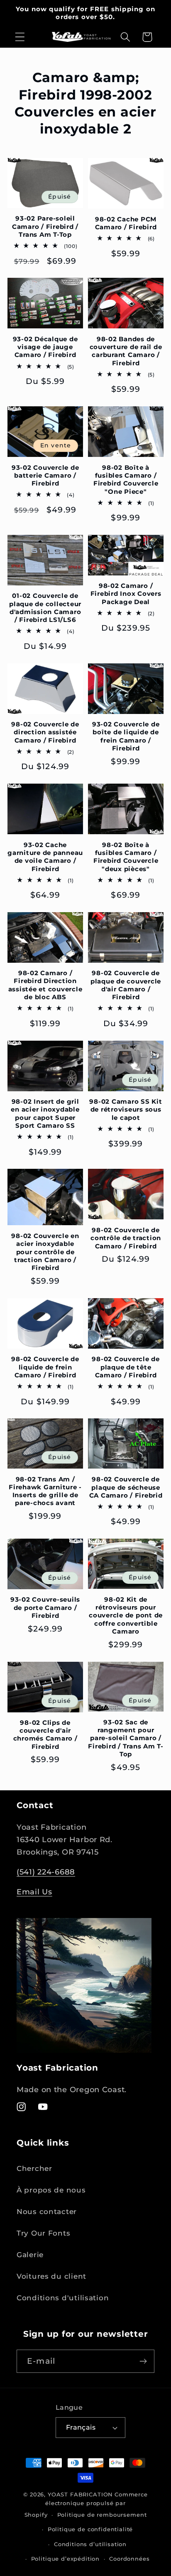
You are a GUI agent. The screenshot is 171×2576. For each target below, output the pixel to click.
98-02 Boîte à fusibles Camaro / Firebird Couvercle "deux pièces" (126, 857)
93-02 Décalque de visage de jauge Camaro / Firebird (45, 347)
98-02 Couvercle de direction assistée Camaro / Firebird (45, 732)
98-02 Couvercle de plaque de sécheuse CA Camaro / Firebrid (126, 1487)
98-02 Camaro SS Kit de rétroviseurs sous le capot (126, 1110)
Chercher (34, 2168)
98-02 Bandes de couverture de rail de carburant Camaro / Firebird (126, 351)
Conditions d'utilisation (63, 2298)
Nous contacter (47, 2212)
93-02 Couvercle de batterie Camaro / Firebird (45, 476)
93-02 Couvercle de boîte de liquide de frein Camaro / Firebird (126, 736)
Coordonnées (129, 2559)
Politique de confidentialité (90, 2529)
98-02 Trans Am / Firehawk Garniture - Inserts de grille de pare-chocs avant (45, 1491)
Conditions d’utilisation (90, 2544)
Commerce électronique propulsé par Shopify (86, 2504)
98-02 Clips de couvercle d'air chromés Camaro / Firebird (45, 1735)
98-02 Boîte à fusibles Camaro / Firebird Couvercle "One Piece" (126, 480)
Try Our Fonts (43, 2233)
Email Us (34, 1892)
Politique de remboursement (102, 2515)
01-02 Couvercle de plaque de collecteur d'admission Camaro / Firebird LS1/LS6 (45, 608)
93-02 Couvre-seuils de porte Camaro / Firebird (45, 1607)
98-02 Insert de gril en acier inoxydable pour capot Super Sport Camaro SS (45, 1113)
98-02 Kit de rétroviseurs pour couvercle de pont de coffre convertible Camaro (126, 1615)
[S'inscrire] (143, 2361)
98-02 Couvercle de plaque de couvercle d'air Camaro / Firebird (126, 985)
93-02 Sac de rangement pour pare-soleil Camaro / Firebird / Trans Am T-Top (126, 1738)
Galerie (30, 2255)
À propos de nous (51, 2190)
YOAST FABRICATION (80, 2494)
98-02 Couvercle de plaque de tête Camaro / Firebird (126, 1367)
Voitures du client (51, 2276)
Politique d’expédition (65, 2559)
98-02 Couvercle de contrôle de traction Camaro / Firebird (126, 1238)
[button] (20, 37)
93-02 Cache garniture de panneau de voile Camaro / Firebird (45, 857)
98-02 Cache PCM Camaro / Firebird (126, 223)
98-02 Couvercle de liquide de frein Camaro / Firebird (45, 1367)
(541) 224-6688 (46, 1872)
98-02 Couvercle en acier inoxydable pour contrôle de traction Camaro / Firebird (45, 1252)
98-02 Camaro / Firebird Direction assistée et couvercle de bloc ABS (45, 985)
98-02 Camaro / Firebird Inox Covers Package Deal (126, 594)
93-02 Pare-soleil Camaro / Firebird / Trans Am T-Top (45, 226)
